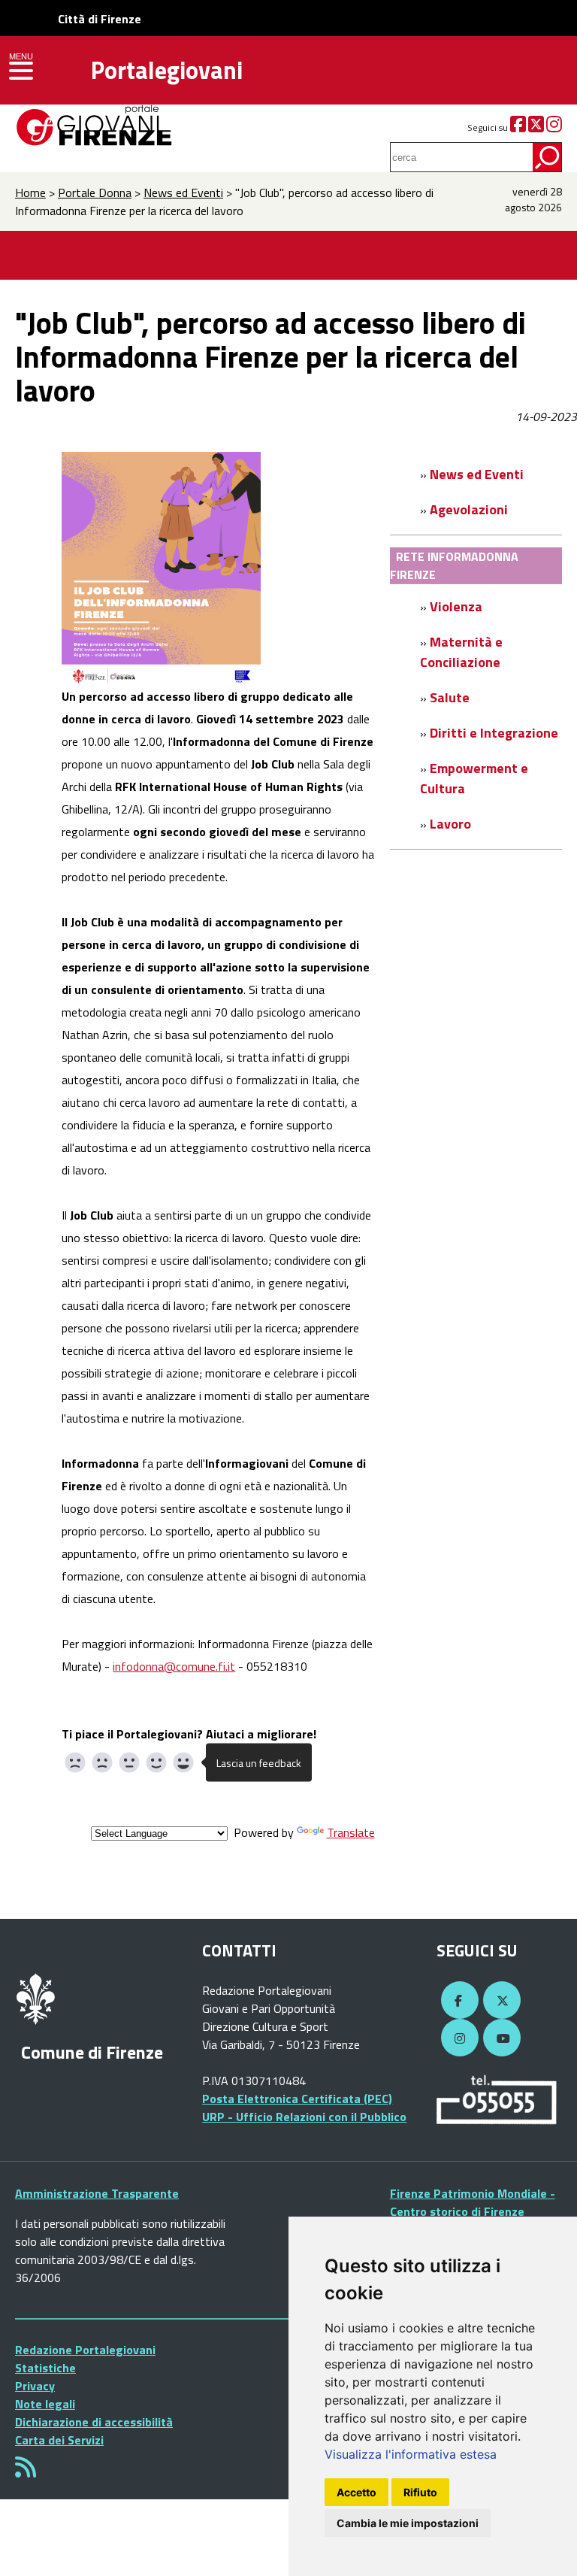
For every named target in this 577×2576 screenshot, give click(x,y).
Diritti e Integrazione (494, 733)
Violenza (456, 606)
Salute (450, 697)
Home (30, 192)
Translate (351, 1832)
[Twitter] (536, 127)
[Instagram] (554, 127)
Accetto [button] (356, 2492)
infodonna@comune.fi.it (174, 1666)
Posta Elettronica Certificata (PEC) (297, 2099)
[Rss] (26, 2471)
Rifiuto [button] (420, 2492)
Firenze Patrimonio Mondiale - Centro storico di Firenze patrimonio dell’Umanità (473, 2211)
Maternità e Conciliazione (461, 652)
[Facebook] (518, 127)
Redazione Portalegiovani (85, 2350)
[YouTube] (500, 2038)
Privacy (35, 2386)
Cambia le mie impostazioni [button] (408, 2523)
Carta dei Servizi (59, 2440)
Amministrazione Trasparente (97, 2193)
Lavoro (450, 824)
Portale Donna (95, 192)
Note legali (45, 2404)
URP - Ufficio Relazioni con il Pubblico (304, 2117)
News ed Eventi (183, 192)
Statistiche (45, 2368)
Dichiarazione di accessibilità (94, 2422)
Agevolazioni (469, 509)
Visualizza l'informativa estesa (411, 2454)
